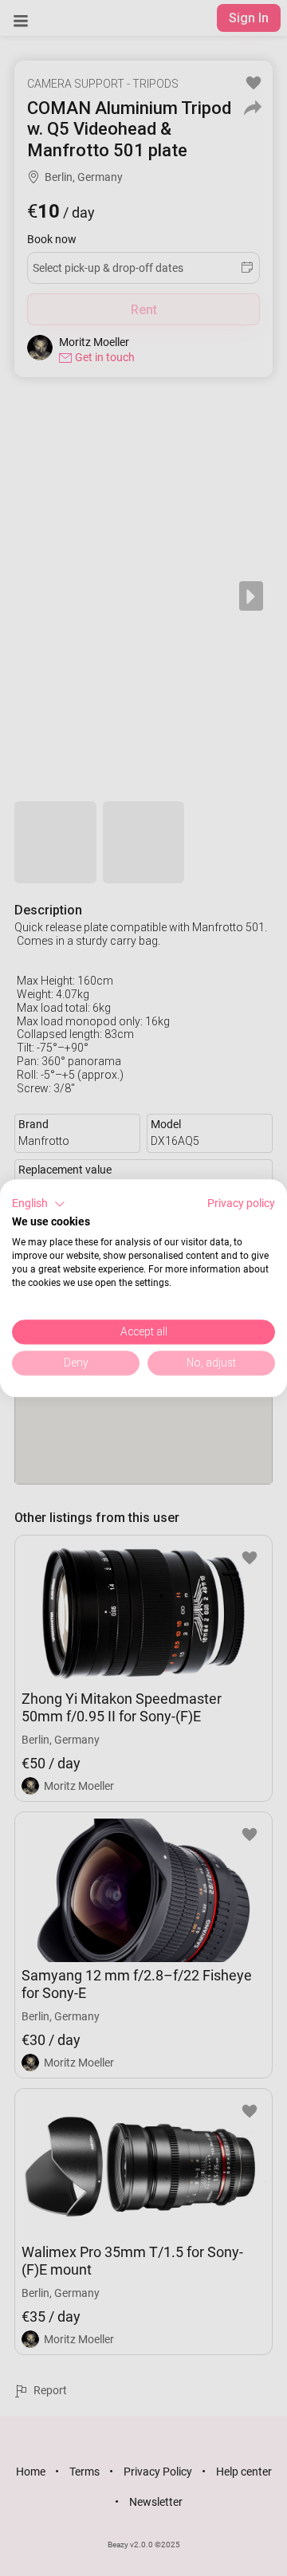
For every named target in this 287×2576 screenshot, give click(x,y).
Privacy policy (241, 1203)
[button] (39, 1204)
